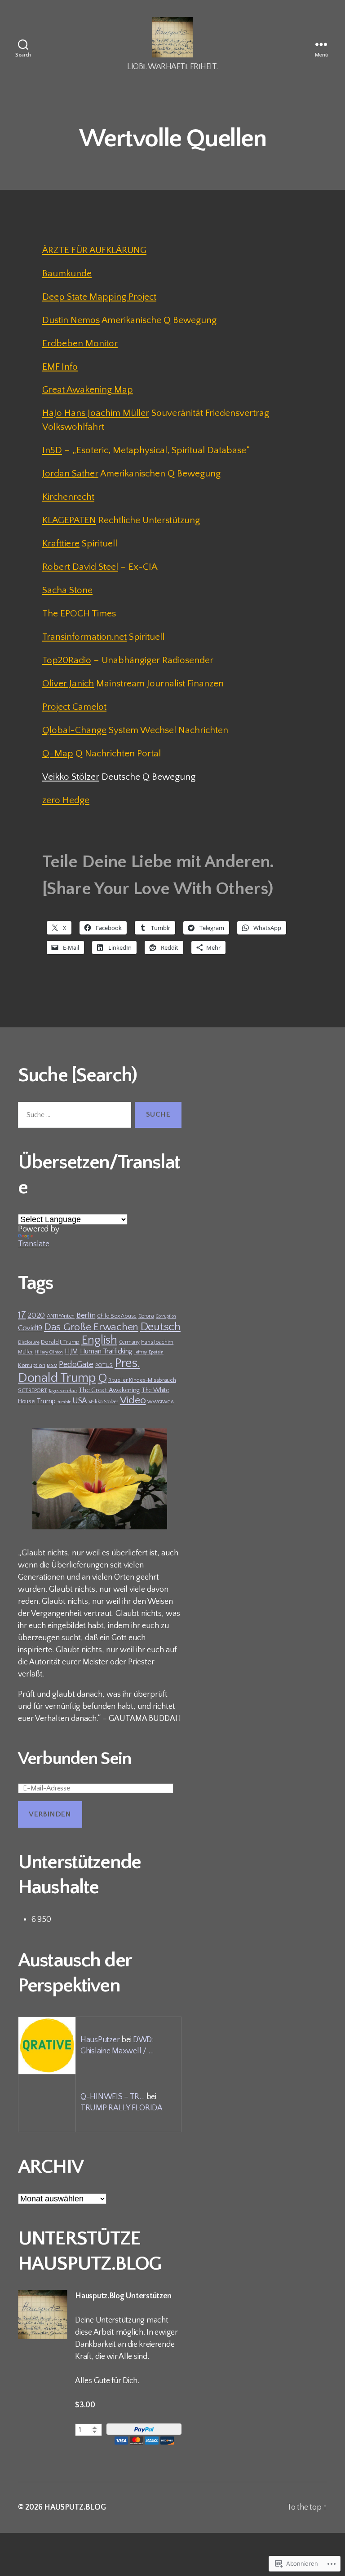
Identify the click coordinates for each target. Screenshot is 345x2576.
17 (22, 1315)
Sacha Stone (67, 590)
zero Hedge (66, 800)
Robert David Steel (80, 567)
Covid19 (30, 1328)
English (99, 1340)
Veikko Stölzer (71, 777)
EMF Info (60, 367)
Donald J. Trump (60, 1342)
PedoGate (76, 1364)
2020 (36, 1315)
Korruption (31, 1365)
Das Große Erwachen (91, 1327)
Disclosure (29, 1342)
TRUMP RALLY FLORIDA (122, 2108)
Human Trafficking (106, 1351)
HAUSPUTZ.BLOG (75, 2507)
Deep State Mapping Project (99, 297)
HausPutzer (100, 2040)
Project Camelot (74, 707)
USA (80, 1401)
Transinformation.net (84, 637)
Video (133, 1400)
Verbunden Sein (74, 1759)
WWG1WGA (160, 1402)
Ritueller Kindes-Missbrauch (142, 1380)
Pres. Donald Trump (79, 1371)
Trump (46, 1401)
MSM (52, 1366)
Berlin (86, 1315)
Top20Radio (67, 660)
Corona (146, 1316)
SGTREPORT (33, 1390)
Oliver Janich (68, 683)
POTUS (104, 1365)
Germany (129, 1342)
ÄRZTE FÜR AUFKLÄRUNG (94, 250)
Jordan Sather (70, 474)
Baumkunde (67, 273)
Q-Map (58, 753)
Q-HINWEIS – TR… (113, 2097)
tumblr (64, 1402)
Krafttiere (61, 544)
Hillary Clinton (49, 1352)
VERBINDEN (50, 1814)
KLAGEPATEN (69, 520)
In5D (52, 450)
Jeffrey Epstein (149, 1352)
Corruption (166, 1316)
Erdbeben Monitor (80, 343)
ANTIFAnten (61, 1316)
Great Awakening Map (88, 390)
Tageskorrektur (63, 1391)
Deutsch (160, 1327)
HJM (71, 1351)
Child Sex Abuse (117, 1316)
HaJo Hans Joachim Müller (96, 413)
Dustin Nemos (71, 320)
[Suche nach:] (73, 1117)
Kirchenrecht (68, 497)
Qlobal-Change (74, 730)
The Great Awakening (109, 1390)
